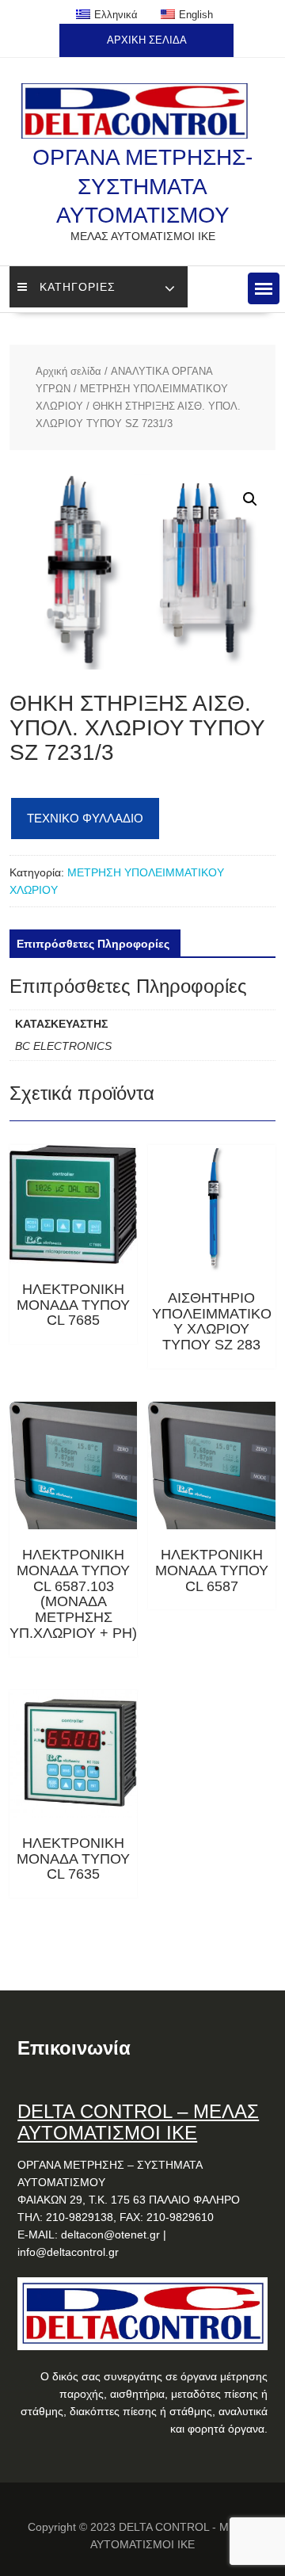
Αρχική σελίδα (68, 371)
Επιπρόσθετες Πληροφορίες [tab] (93, 944)
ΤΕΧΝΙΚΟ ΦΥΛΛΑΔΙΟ (85, 818)
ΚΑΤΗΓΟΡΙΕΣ (78, 287)
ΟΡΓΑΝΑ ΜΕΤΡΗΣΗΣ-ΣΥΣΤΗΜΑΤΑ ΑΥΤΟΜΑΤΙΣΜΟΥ (142, 186)
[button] (264, 288)
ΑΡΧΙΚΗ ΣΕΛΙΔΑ (147, 40)
